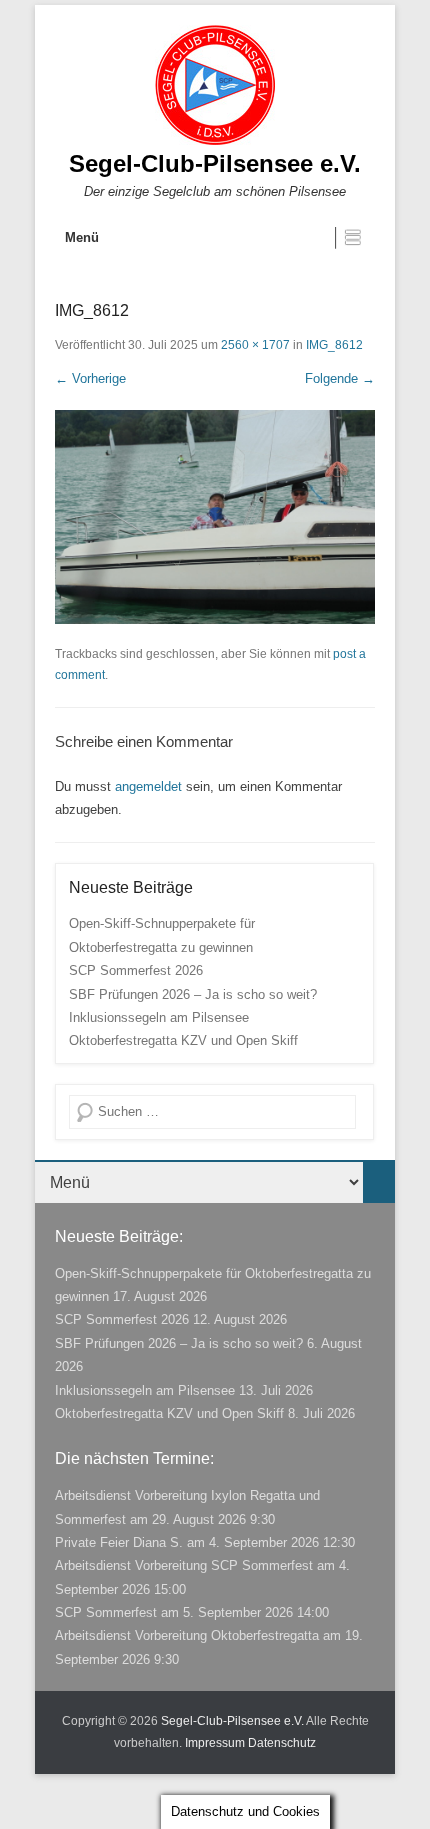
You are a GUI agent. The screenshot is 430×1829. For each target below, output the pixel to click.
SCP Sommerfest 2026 (136, 970)
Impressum (215, 1743)
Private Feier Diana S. (119, 1542)
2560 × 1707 (255, 345)
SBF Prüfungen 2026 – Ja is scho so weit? (193, 994)
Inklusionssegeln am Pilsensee (159, 1017)
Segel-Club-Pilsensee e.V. (215, 163)
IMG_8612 (334, 345)
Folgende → (340, 378)
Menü (82, 237)
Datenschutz (282, 1743)
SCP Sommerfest (106, 1612)
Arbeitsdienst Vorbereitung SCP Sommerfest (184, 1565)
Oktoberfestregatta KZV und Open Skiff (183, 1040)
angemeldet (148, 786)
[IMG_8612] (215, 516)
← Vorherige (90, 378)
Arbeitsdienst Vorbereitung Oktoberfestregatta (187, 1635)
